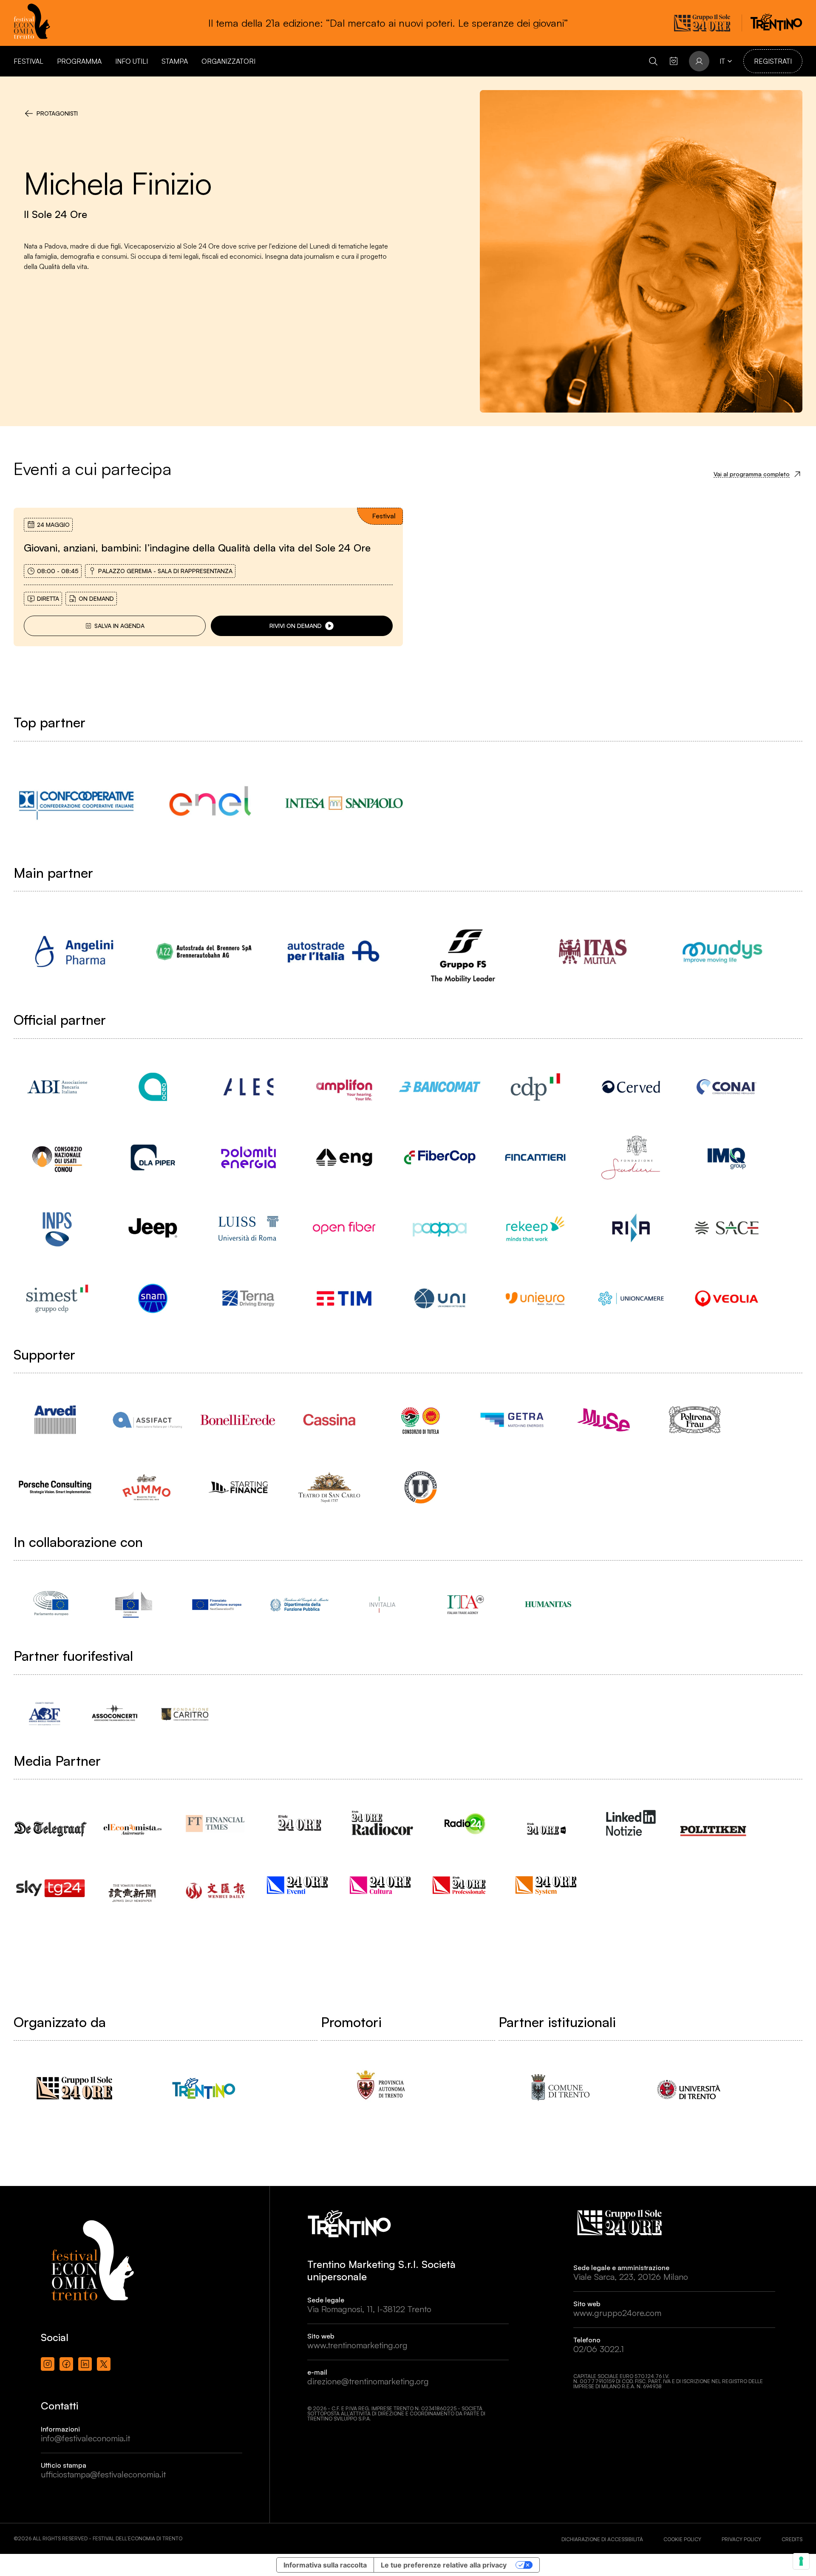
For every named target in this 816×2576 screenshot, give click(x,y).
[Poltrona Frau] (695, 1420)
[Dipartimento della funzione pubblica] (299, 1604)
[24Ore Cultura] (382, 1885)
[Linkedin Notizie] (631, 1823)
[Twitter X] (104, 2364)
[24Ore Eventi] (299, 1885)
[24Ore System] (548, 1885)
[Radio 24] (465, 1823)
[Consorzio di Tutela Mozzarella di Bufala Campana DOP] (421, 1420)
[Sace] (727, 1228)
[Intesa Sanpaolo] (344, 803)
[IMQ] (727, 1157)
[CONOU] (57, 1157)
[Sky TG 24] (51, 1882)
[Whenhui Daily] (217, 1880)
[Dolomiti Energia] (248, 1157)
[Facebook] (66, 2364)
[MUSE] (603, 1420)
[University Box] (421, 1487)
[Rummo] (146, 1487)
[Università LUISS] (248, 1228)
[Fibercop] (440, 1157)
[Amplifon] (344, 1087)
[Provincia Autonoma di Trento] (381, 2088)
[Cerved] (631, 1087)
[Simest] (57, 1298)
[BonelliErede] (238, 1420)
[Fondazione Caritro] (185, 1714)
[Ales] (248, 1087)
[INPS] (57, 1228)
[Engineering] (344, 1157)
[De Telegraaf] (51, 1820)
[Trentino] (204, 2088)
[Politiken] (714, 1822)
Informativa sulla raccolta (325, 2565)
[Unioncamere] (631, 1298)
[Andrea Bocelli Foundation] (44, 1714)
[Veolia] (727, 1298)
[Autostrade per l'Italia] (333, 952)
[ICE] (465, 1604)
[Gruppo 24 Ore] (74, 2088)
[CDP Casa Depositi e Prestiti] (535, 1087)
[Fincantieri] (535, 1157)
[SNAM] (153, 1298)
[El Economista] (134, 1822)
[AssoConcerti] (115, 1714)
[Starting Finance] (238, 1487)
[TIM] (344, 1298)
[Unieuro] (535, 1298)
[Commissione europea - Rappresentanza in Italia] (134, 1604)
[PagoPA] (440, 1228)
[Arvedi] (55, 1420)
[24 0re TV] (548, 1818)
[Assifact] (146, 1420)
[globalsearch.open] (653, 61)
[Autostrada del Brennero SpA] (204, 952)
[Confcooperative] (76, 803)
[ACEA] (153, 1087)
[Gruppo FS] (463, 952)
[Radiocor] (382, 1823)
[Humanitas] (548, 1604)
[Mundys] (722, 952)
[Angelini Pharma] (74, 952)
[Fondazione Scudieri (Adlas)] (631, 1157)
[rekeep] (535, 1228)
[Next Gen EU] (217, 1604)
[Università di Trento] (689, 2088)
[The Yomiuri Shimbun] (134, 1885)
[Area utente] (674, 61)
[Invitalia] (382, 1604)
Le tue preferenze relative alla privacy (444, 2565)
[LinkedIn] (85, 2364)
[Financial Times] (217, 1820)
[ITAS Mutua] (593, 952)
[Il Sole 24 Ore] (299, 1823)
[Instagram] (48, 2364)
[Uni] (440, 1298)
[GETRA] (512, 1420)
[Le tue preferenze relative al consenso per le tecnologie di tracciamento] (801, 2561)
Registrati (773, 61)
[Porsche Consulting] (55, 1487)
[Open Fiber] (344, 1228)
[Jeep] (153, 1228)
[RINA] (631, 1228)
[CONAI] (727, 1087)
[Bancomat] (440, 1087)
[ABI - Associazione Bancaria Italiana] (57, 1087)
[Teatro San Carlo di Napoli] (329, 1487)
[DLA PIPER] (153, 1157)
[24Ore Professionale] (465, 1885)
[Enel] (210, 803)
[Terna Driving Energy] (248, 1298)
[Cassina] (329, 1420)
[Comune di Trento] (559, 2088)
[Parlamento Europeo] (51, 1604)
